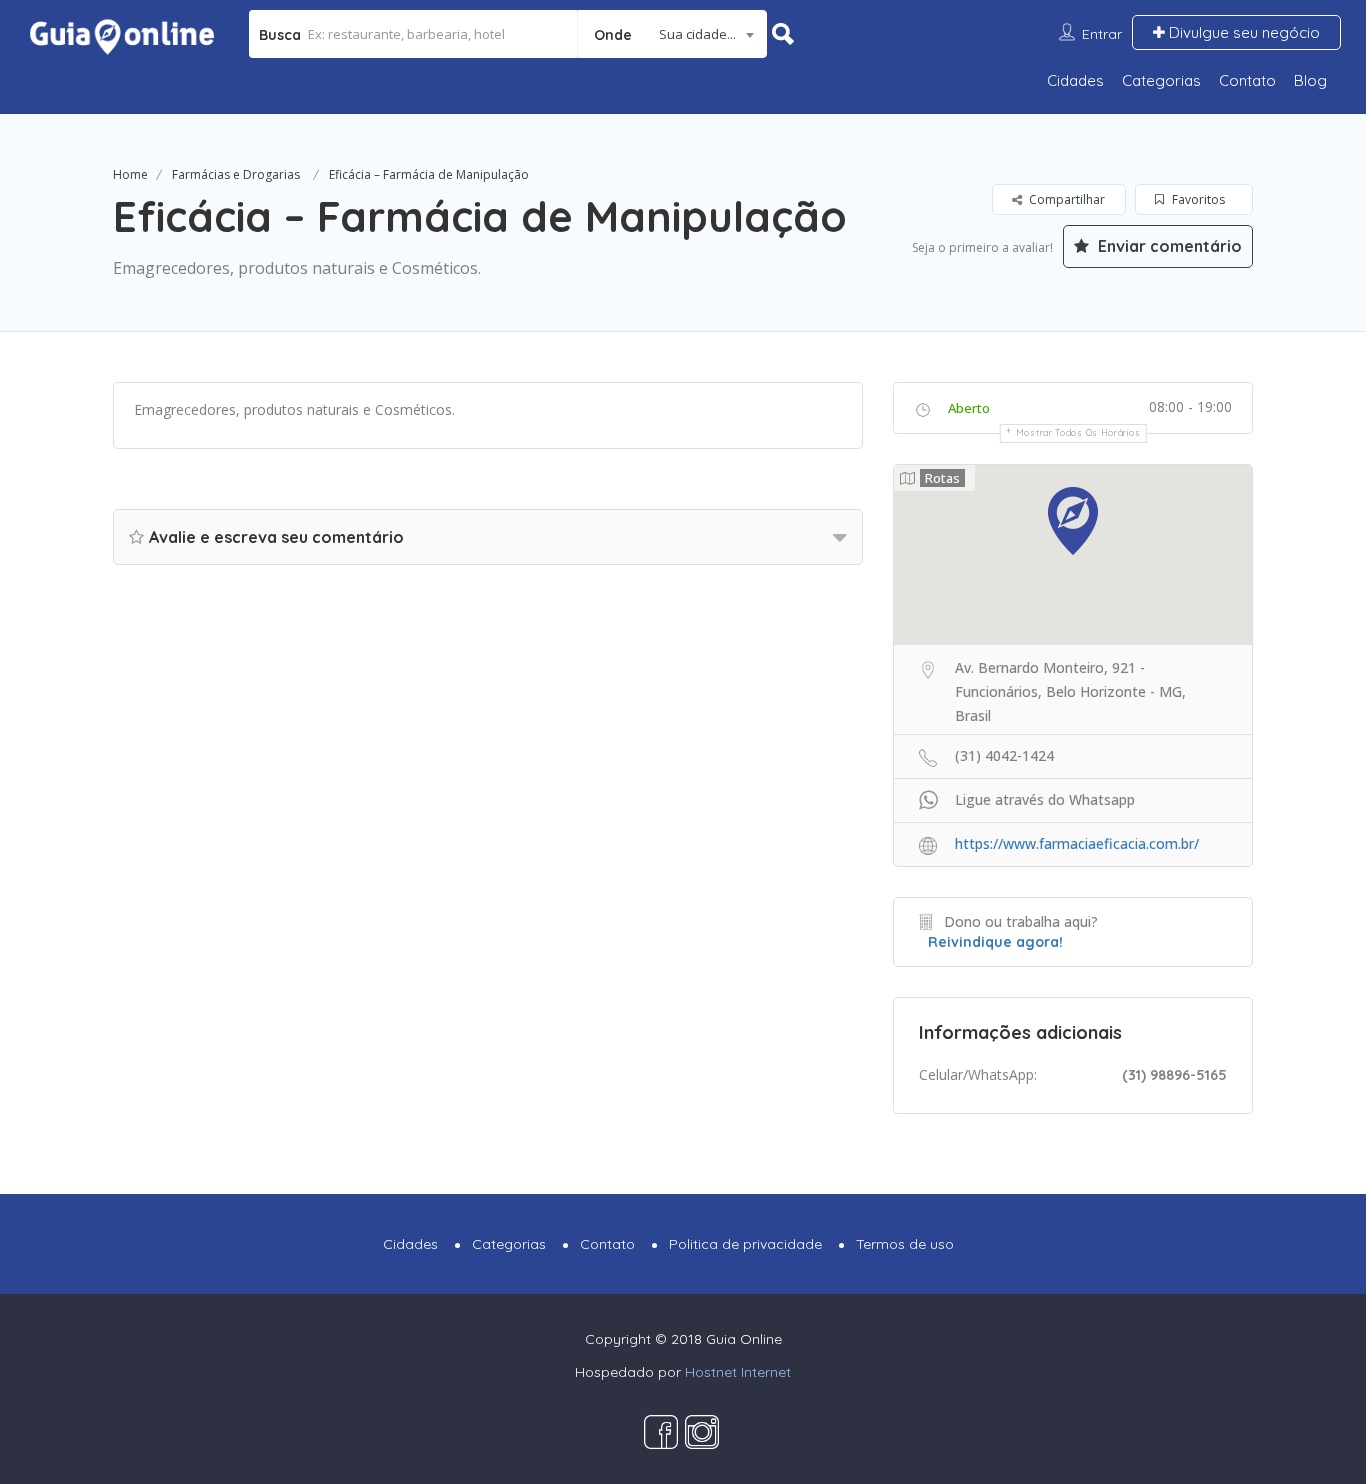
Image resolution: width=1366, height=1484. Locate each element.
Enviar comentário (1168, 246)
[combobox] (672, 34)
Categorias (1161, 80)
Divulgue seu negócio (1242, 32)
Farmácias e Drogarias (236, 174)
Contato (1247, 80)
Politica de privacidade (745, 1244)
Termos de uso (905, 1244)
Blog (1310, 80)
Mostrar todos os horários (1078, 432)
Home (130, 174)
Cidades (1075, 80)
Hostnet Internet (738, 1372)
